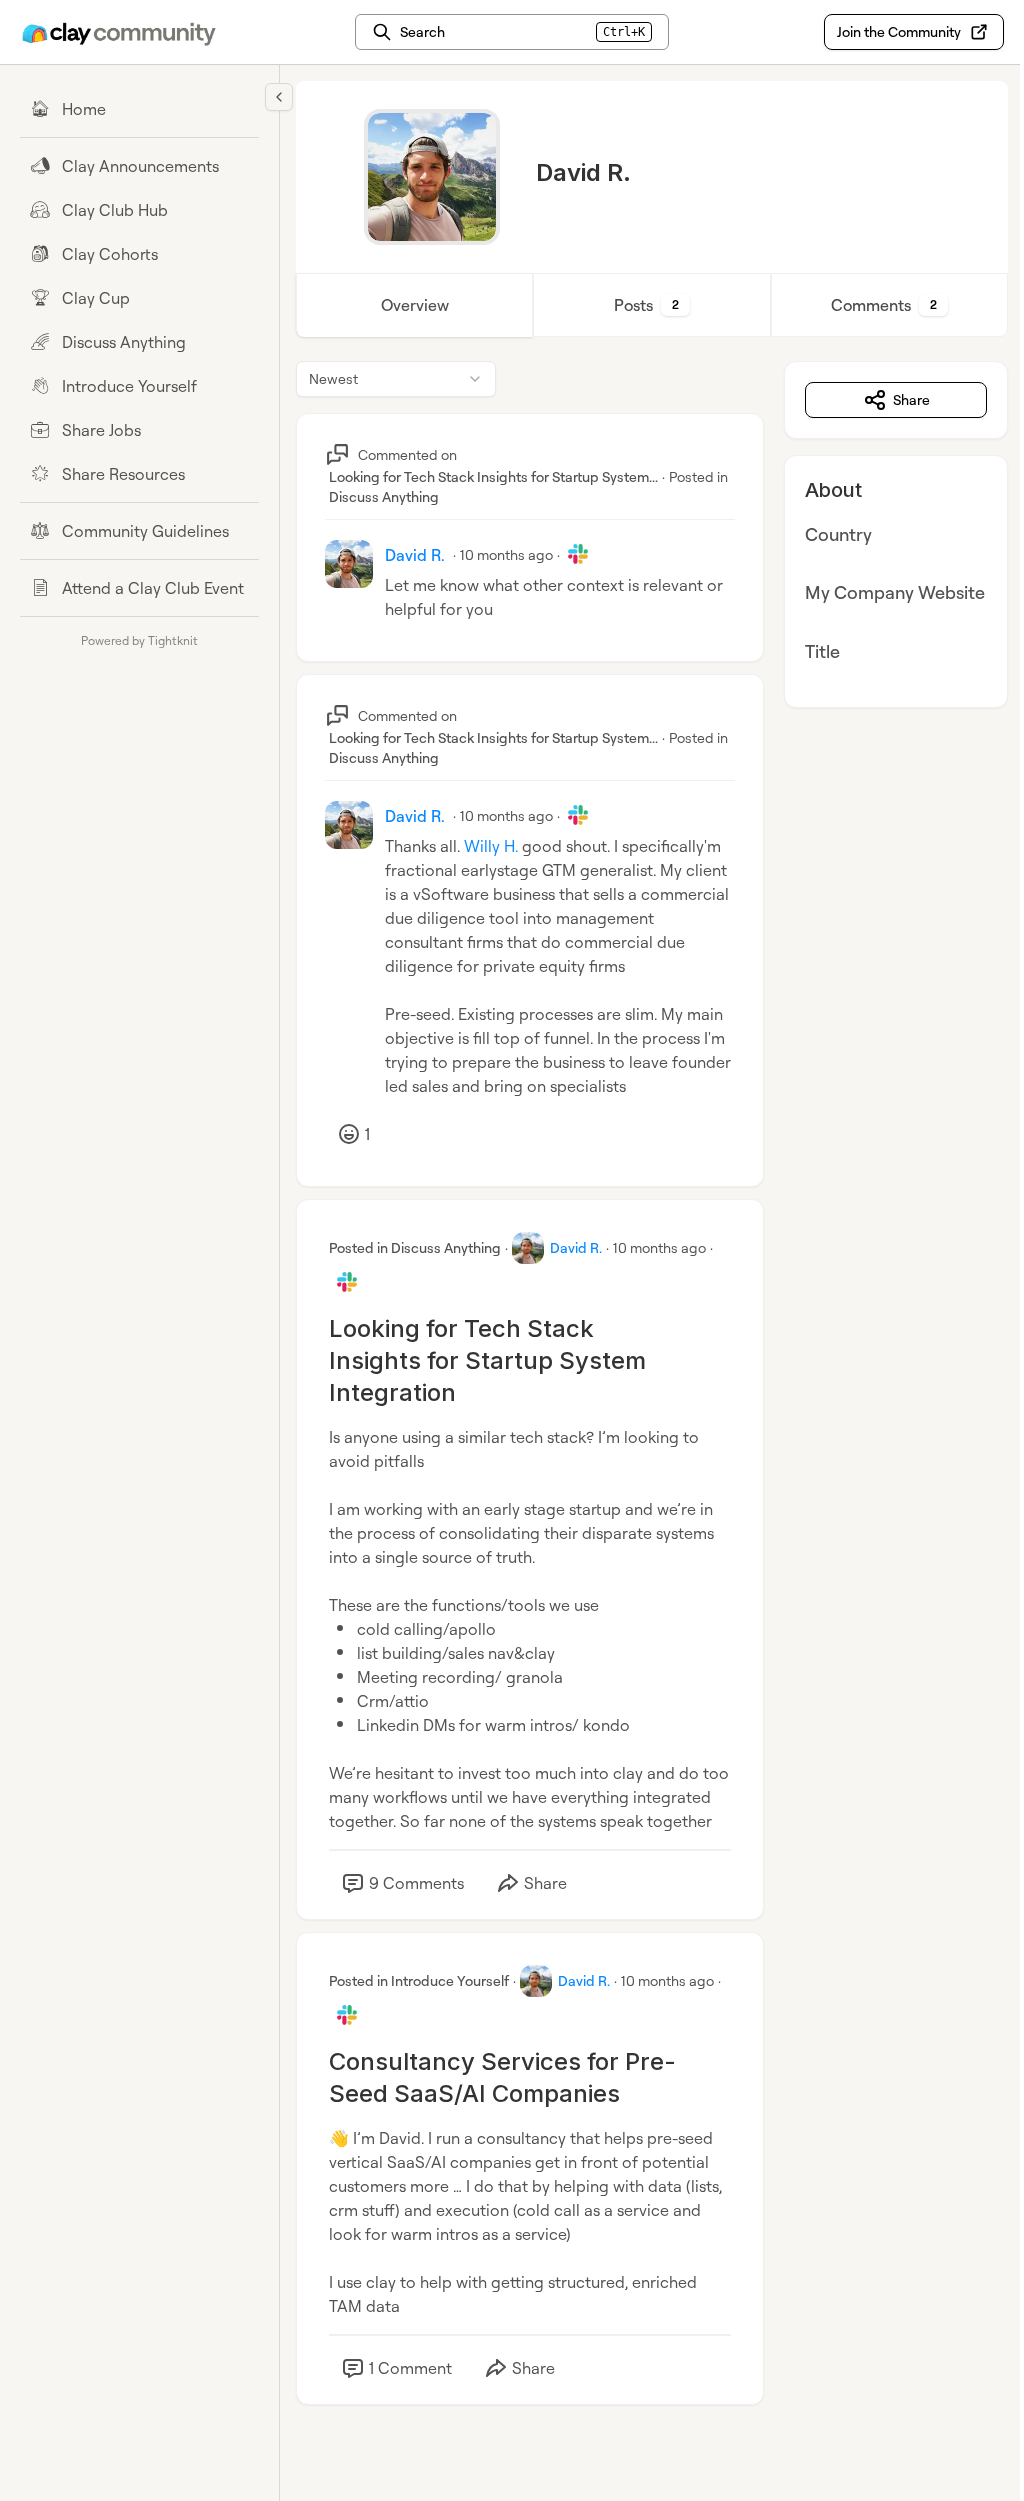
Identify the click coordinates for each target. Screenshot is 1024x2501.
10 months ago (506, 554)
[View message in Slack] (578, 554)
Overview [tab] (415, 305)
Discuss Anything (384, 496)
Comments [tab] (884, 305)
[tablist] (652, 305)
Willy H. (491, 846)
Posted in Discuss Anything (415, 1247)
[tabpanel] (652, 1403)
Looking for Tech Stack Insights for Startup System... (493, 476)
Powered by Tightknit (139, 640)
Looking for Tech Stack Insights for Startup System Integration (487, 1360)
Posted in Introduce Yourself (419, 1980)
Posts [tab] (646, 305)
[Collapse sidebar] (279, 97)
